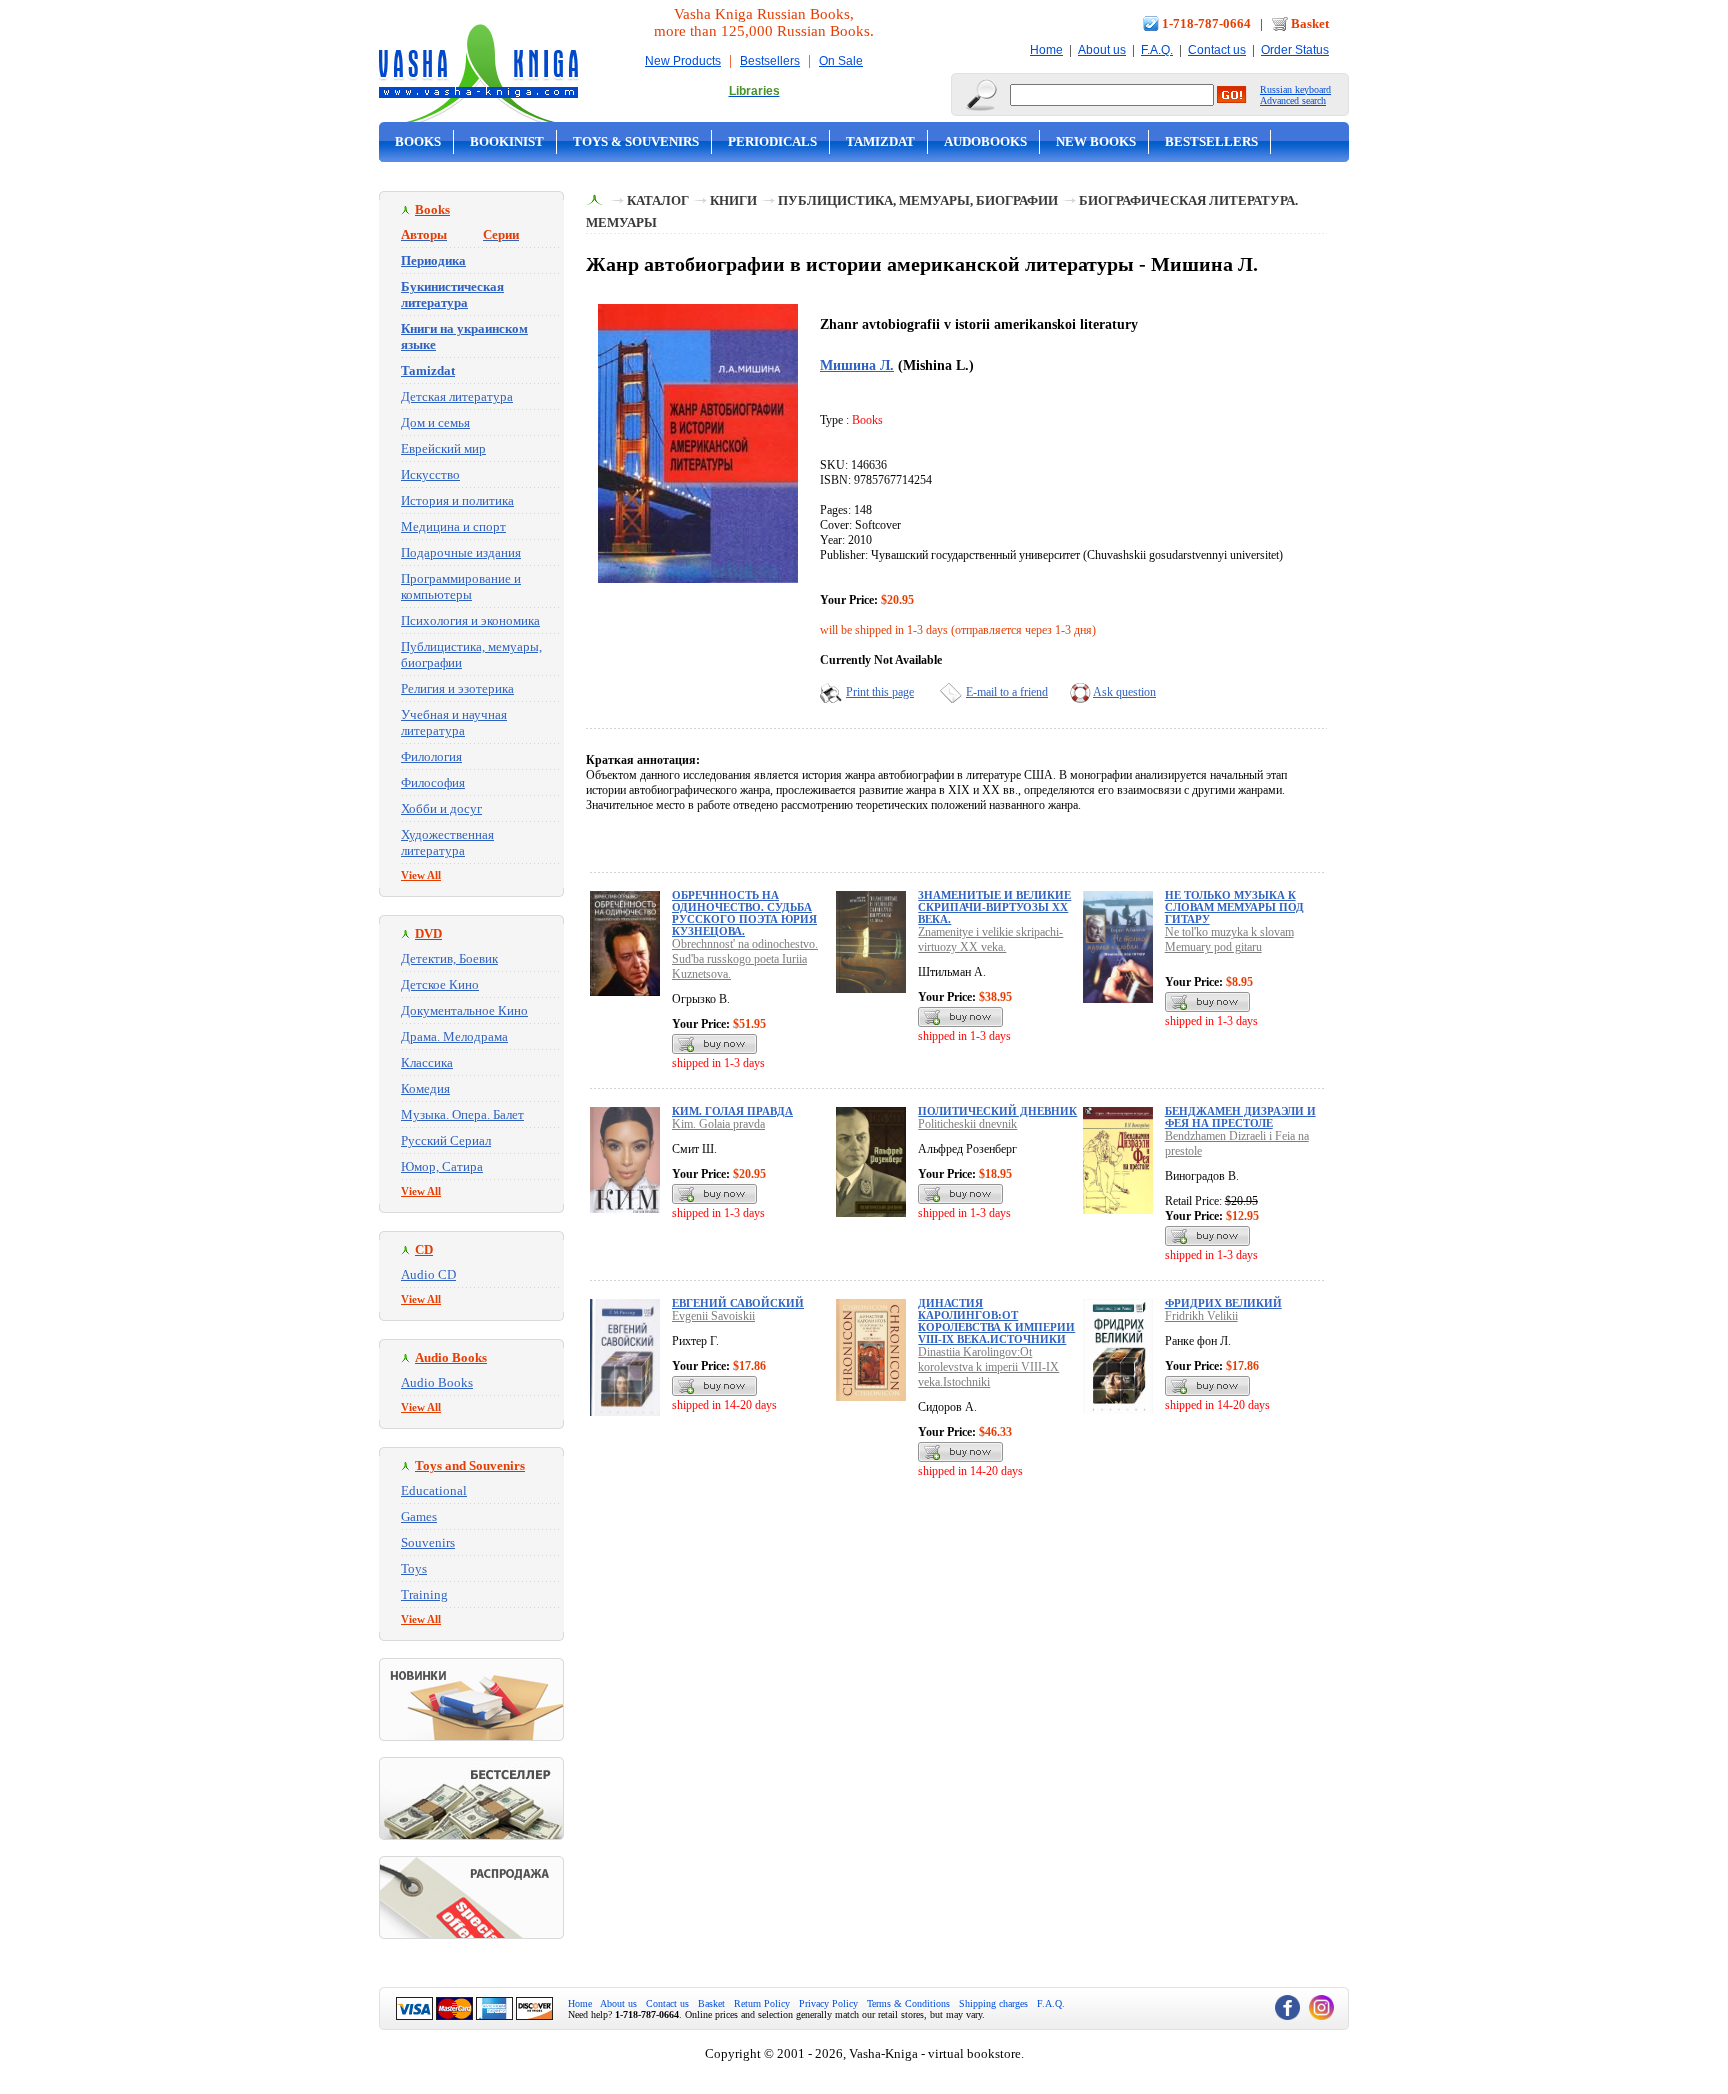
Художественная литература (447, 842)
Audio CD (428, 1274)
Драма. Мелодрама (454, 1036)
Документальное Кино (464, 1010)
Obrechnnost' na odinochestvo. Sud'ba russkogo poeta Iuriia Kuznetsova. (745, 959)
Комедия (425, 1088)
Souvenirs (428, 1542)
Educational (434, 1490)
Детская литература (457, 396)
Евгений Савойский (738, 1303)
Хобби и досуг (441, 808)
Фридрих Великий (1223, 1303)
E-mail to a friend (1007, 692)
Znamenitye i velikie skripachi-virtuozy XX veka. (990, 939)
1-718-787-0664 (1206, 23)
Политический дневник (997, 1111)
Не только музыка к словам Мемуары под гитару (1234, 907)
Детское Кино (440, 984)
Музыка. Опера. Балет (462, 1114)
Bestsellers (770, 61)
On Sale (841, 61)
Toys (414, 1568)
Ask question (1124, 692)
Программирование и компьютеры (461, 586)
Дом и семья (435, 422)
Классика (427, 1062)
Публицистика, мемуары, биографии (918, 200)
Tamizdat (880, 141)
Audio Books (437, 1382)
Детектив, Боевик (449, 958)
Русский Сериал (446, 1140)
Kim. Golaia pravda (718, 1124)
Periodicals (772, 141)
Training (424, 1594)
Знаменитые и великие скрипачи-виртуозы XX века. (994, 907)
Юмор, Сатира (442, 1166)
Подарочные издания (461, 552)
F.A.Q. (1157, 50)
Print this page (880, 692)
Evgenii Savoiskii (713, 1316)
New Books (1096, 141)
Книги (733, 200)
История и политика (457, 500)
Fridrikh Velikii (1201, 1316)
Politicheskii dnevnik (967, 1124)
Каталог (658, 200)
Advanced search (1293, 100)
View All (421, 875)
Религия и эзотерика (457, 688)
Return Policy (762, 2003)
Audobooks (985, 141)
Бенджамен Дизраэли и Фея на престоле (1240, 1117)
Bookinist (507, 141)
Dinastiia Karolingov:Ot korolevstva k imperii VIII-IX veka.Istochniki (988, 1367)
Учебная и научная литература (454, 722)
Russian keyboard (1295, 89)
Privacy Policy (828, 2003)
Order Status (1295, 50)
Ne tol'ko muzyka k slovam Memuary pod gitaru (1229, 939)
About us (1102, 50)
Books (418, 141)
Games (419, 1516)
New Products (683, 61)
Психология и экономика (470, 620)
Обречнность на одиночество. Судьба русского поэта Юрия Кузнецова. (744, 913)
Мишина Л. (857, 365)
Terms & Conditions (908, 2003)
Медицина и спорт (453, 526)
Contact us (1217, 50)
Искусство (430, 474)
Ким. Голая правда (732, 1111)
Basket (1310, 23)
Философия (433, 782)
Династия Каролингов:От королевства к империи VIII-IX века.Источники (996, 1321)
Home (1046, 50)
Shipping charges (993, 2003)
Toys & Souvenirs (636, 141)
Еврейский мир (443, 448)
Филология (431, 756)
